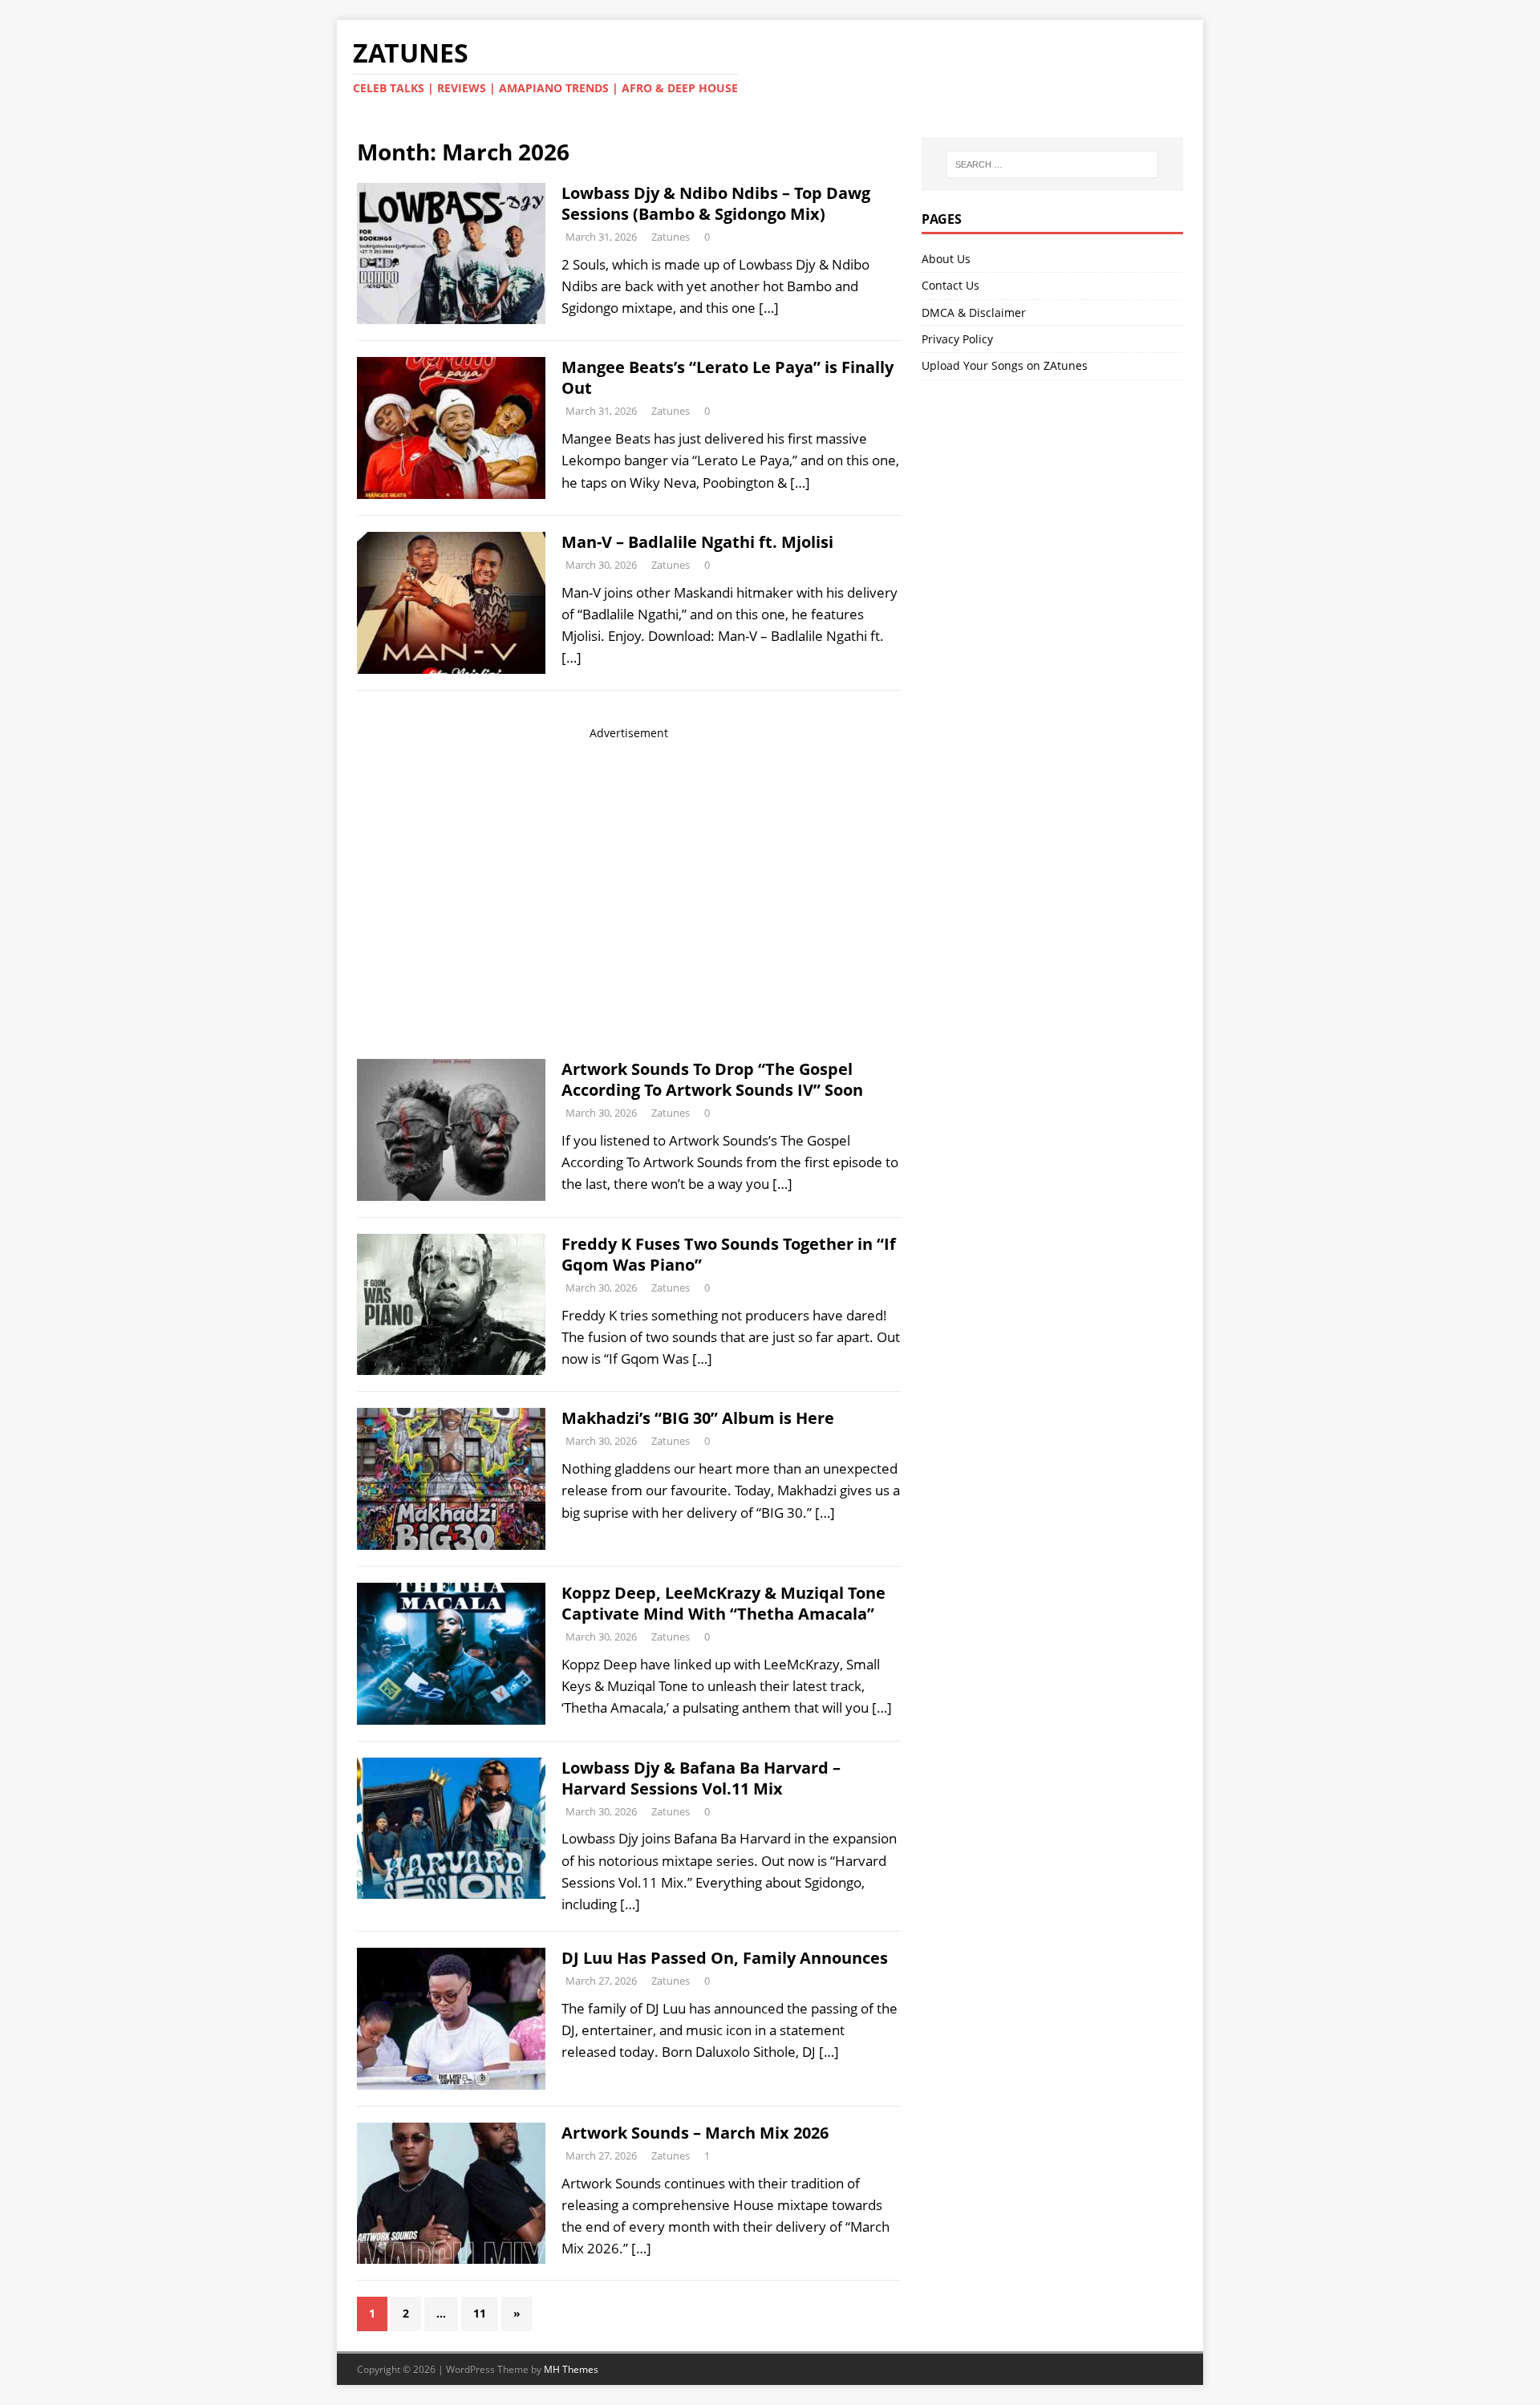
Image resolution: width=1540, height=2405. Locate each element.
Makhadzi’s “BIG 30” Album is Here (698, 1418)
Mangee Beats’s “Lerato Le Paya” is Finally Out (727, 377)
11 (480, 2313)
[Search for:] (1052, 164)
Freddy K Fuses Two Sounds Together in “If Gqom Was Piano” (729, 1254)
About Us (946, 259)
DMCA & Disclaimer (974, 312)
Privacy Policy (957, 339)
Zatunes (671, 237)
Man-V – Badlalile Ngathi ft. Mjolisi (697, 542)
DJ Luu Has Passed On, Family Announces (725, 1958)
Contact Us (950, 285)
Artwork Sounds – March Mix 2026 (695, 2133)
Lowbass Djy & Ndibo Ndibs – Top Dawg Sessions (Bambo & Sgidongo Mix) (716, 203)
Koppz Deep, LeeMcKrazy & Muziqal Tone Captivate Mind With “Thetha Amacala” (723, 1603)
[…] (769, 308)
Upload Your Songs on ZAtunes (1005, 365)
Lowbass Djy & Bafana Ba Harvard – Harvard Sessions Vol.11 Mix (701, 1778)
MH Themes (571, 2369)
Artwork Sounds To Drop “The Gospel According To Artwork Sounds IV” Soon (712, 1079)
